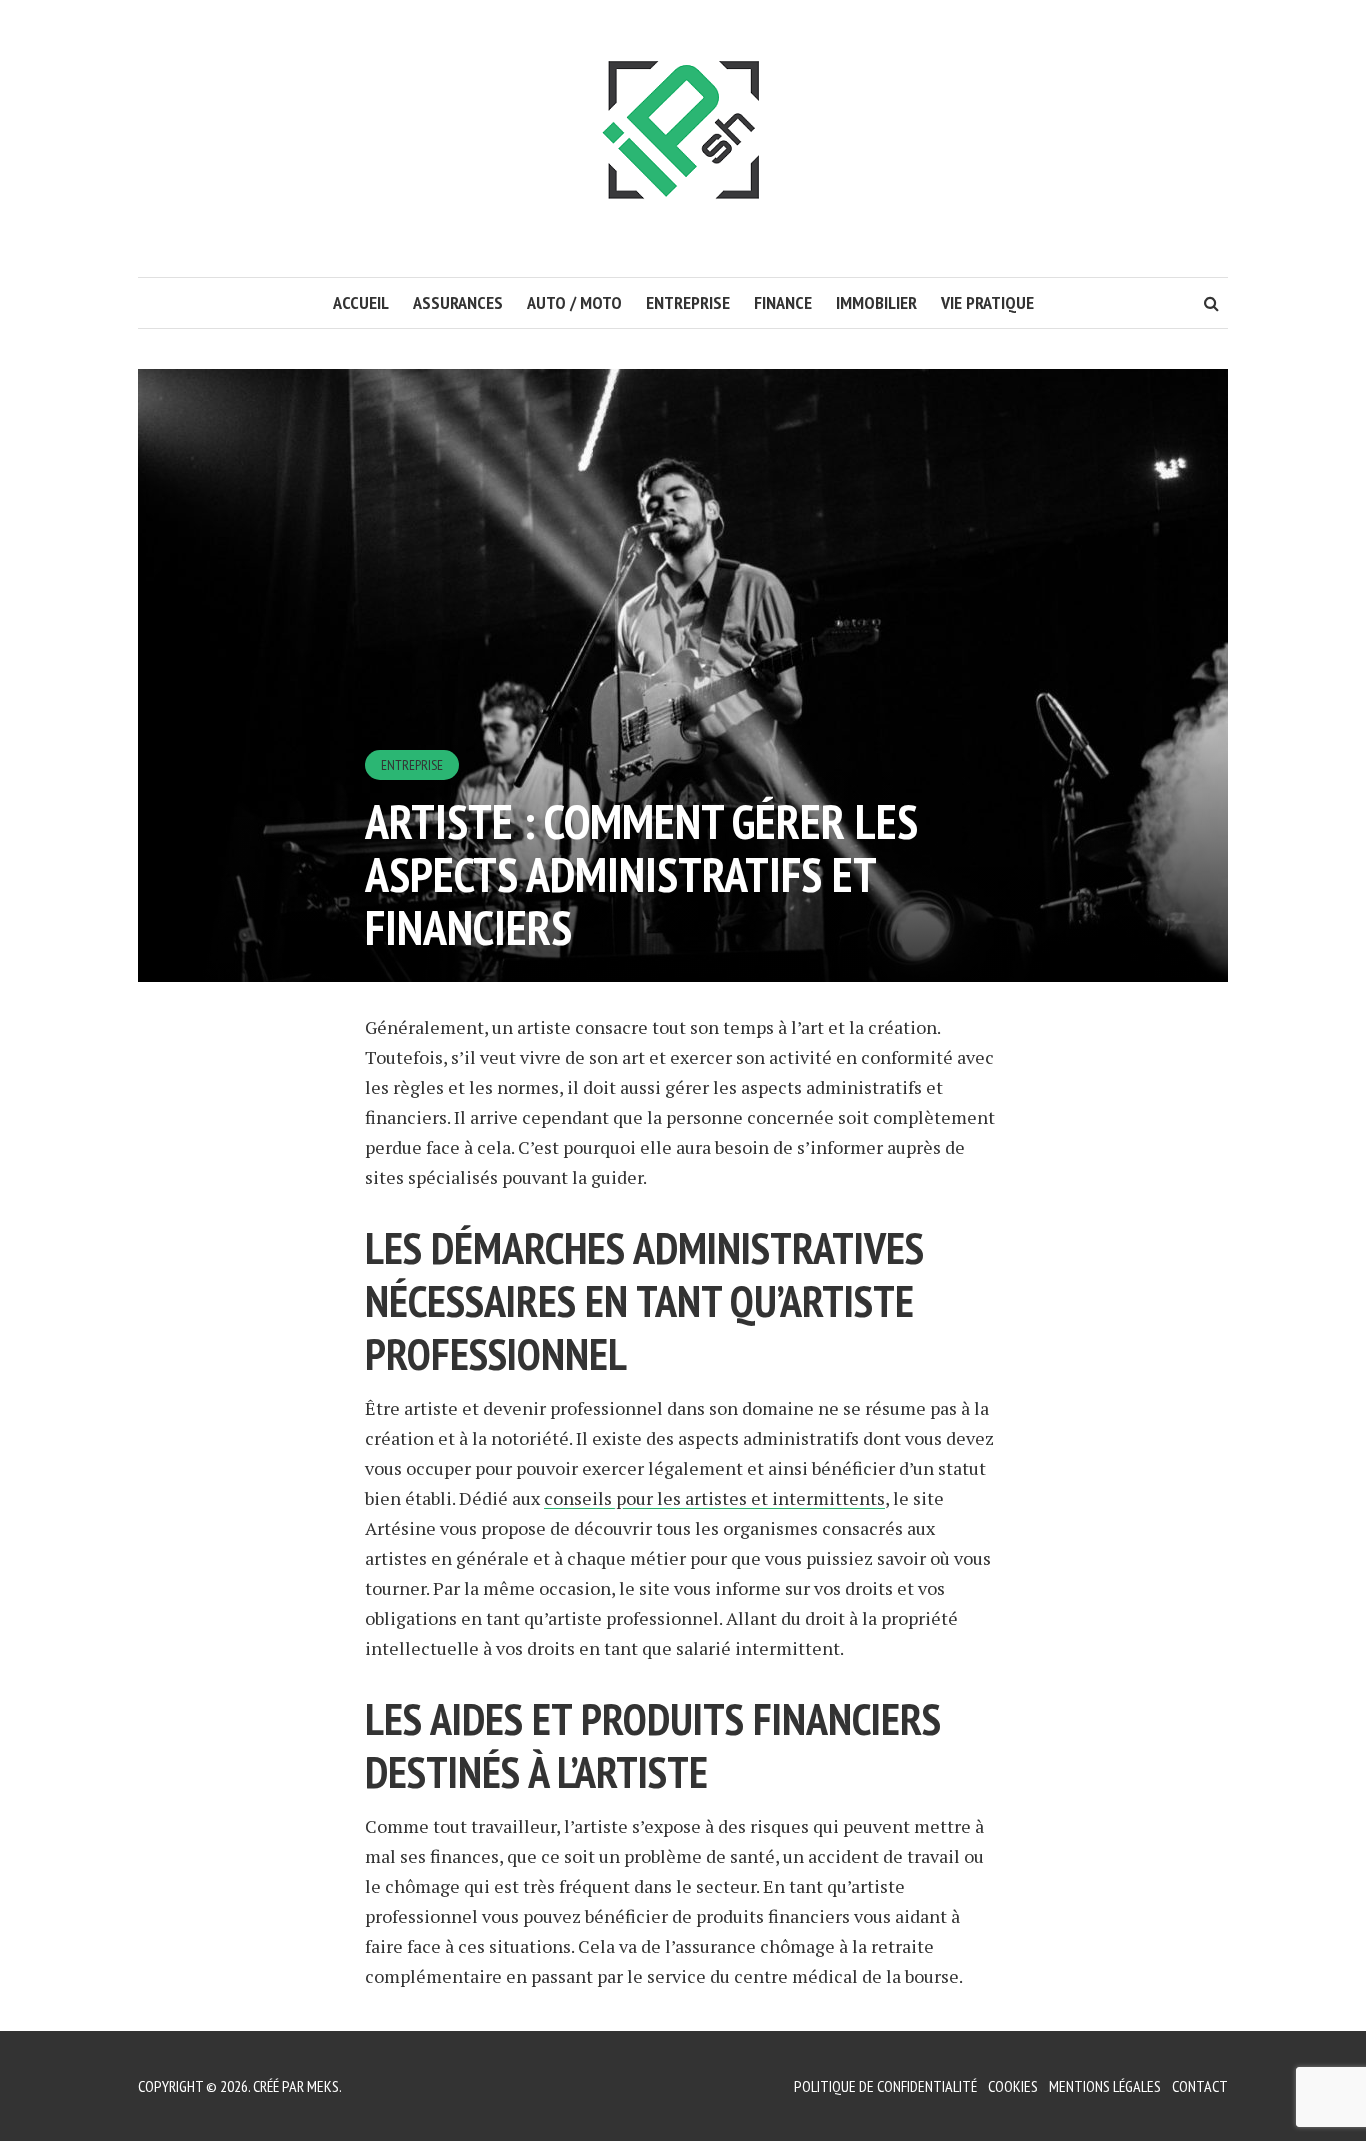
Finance (783, 302)
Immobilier (876, 302)
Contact (1200, 2086)
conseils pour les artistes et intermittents (714, 1498)
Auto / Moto (574, 302)
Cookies (1013, 2086)
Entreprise (688, 302)
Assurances (458, 302)
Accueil (361, 302)
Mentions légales (1105, 2086)
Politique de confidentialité (885, 2086)
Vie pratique (987, 302)
